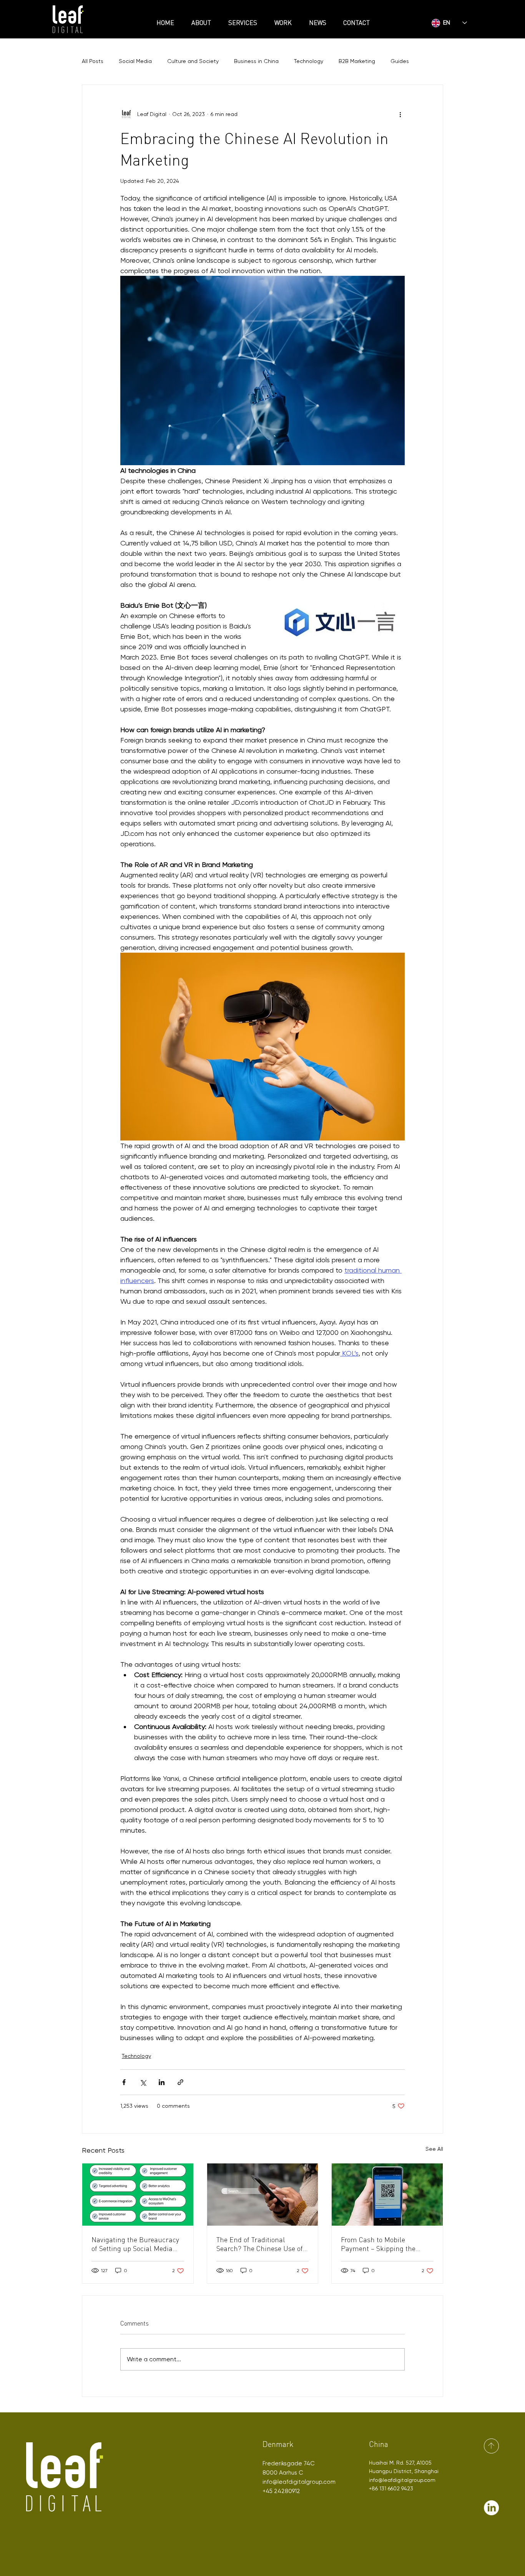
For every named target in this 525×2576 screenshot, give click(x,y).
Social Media (135, 61)
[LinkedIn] (491, 2508)
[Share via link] (180, 2082)
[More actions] (400, 114)
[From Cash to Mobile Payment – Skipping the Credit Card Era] (387, 2195)
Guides (400, 61)
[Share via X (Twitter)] (143, 2082)
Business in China (256, 61)
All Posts (93, 61)
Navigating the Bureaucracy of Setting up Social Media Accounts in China (135, 2244)
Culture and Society (193, 61)
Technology (309, 61)
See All (434, 2149)
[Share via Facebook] (124, 2082)
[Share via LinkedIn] (162, 2082)
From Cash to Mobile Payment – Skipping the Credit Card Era (378, 2244)
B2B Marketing (357, 61)
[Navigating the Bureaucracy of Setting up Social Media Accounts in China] (138, 2195)
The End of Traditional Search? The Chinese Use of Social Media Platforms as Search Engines (260, 2244)
